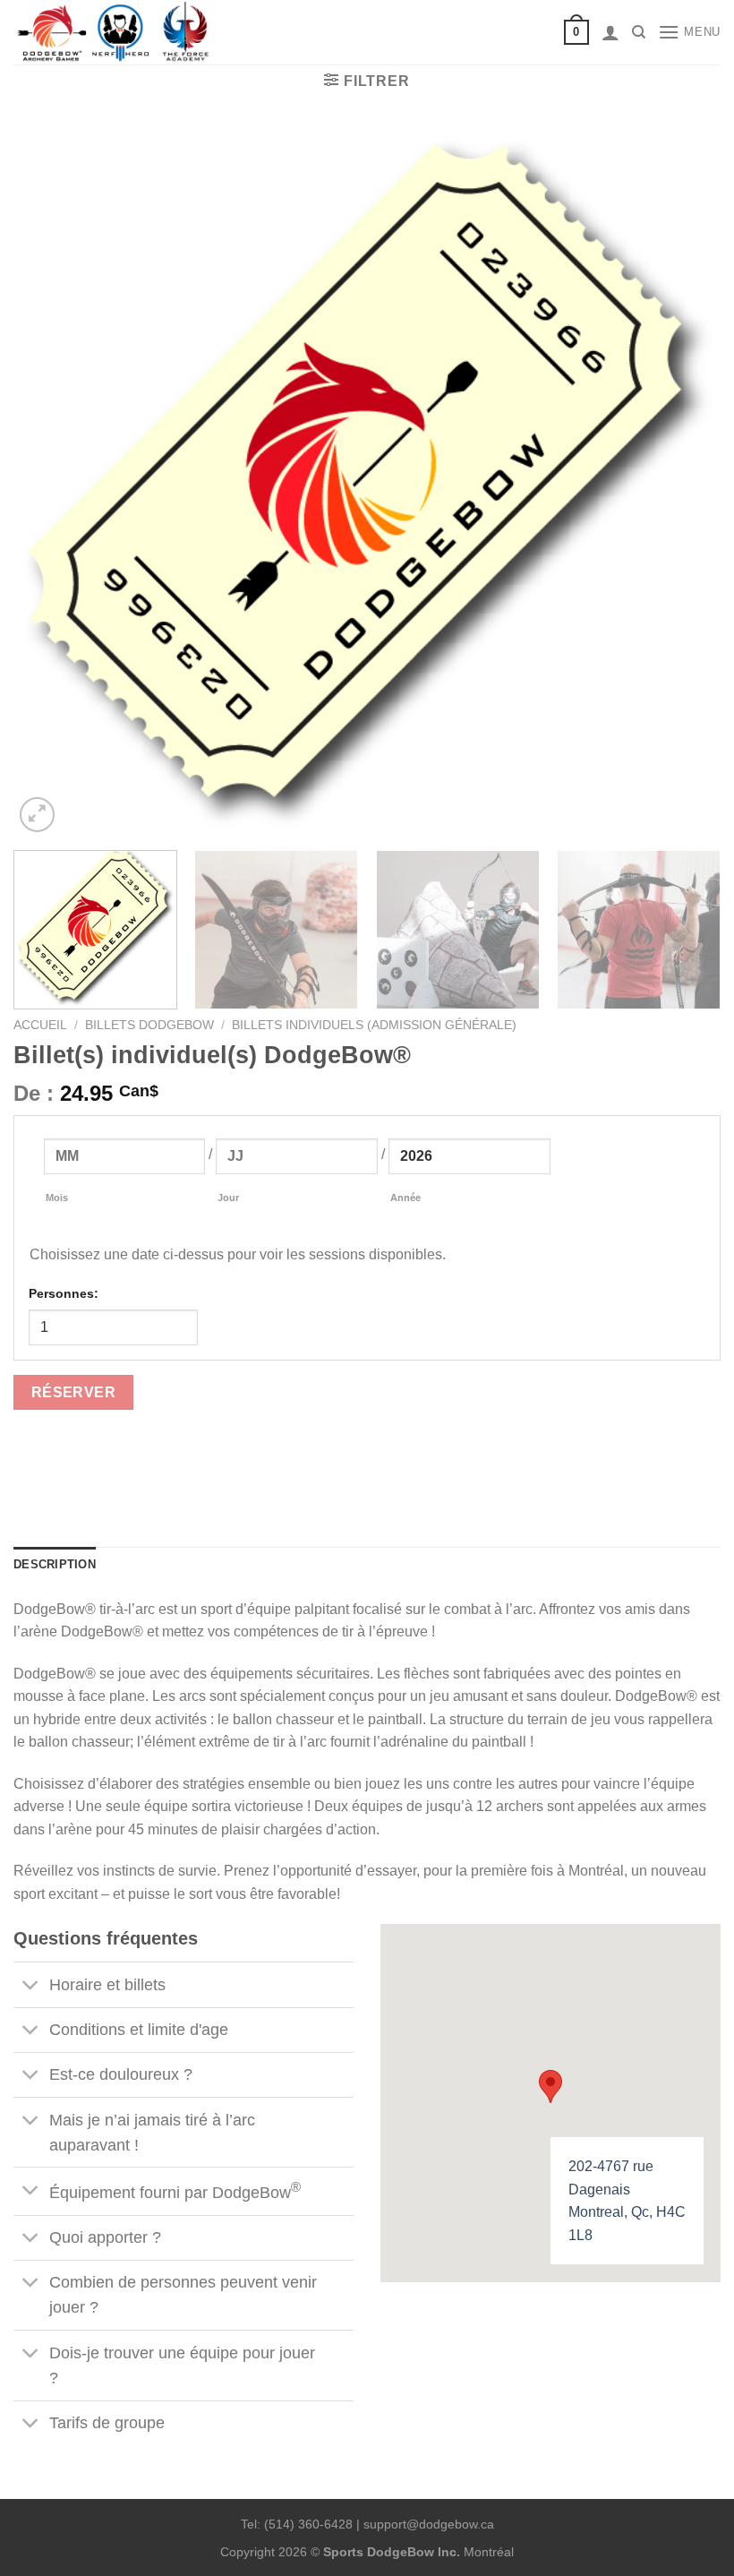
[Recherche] (639, 32)
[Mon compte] (610, 32)
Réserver (74, 1392)
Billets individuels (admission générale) (374, 1025)
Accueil (40, 1025)
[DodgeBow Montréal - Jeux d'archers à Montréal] (116, 33)
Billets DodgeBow (149, 1025)
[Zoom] (37, 815)
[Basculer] (31, 1986)
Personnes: (64, 1293)
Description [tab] (55, 1564)
